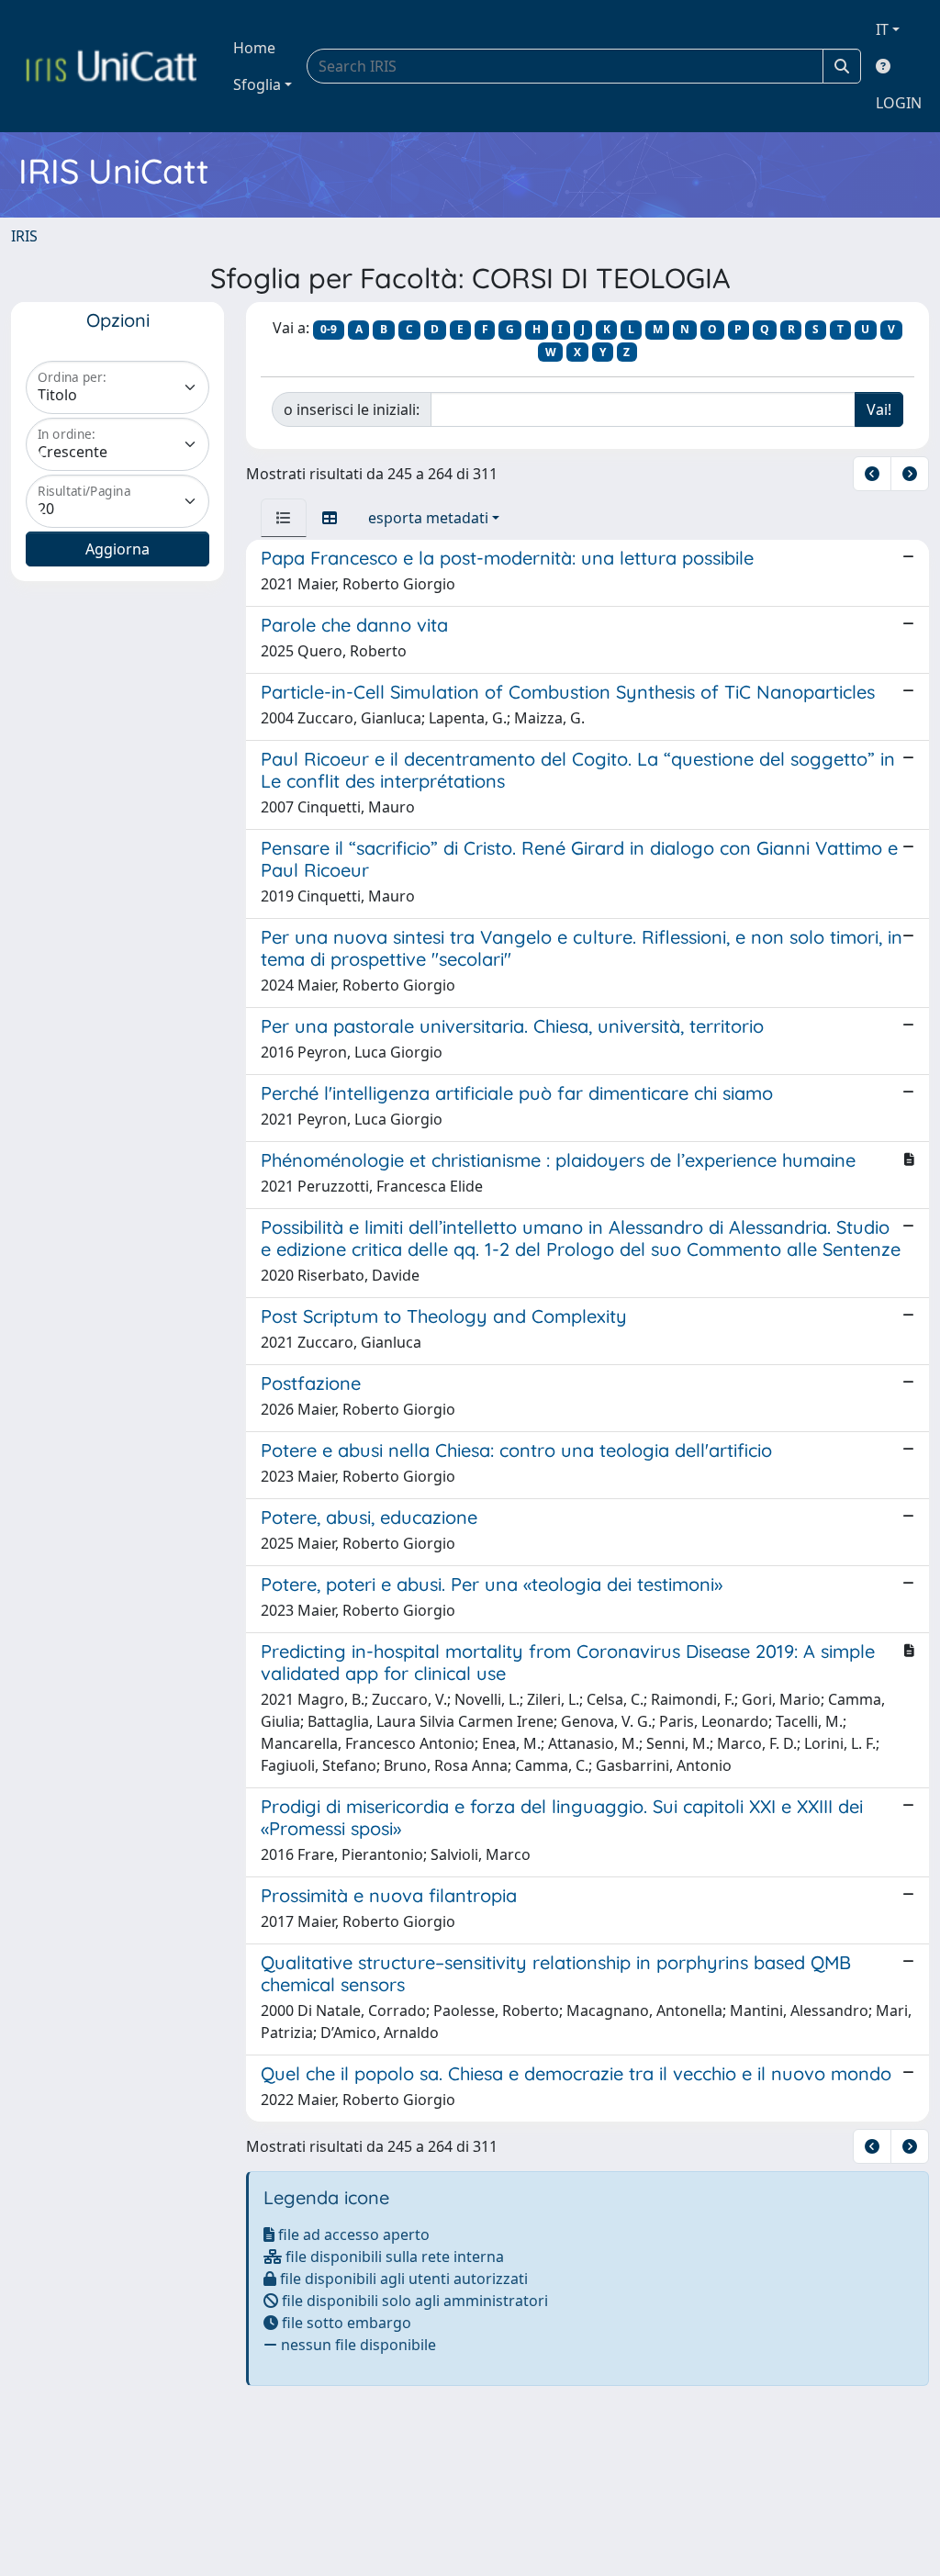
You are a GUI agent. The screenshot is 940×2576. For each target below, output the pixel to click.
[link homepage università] (111, 66)
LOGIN (899, 103)
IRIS (24, 236)
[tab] (284, 518)
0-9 (329, 329)
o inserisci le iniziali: (352, 409)
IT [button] (882, 29)
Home (254, 48)
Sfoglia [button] (257, 84)
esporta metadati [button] (428, 518)
